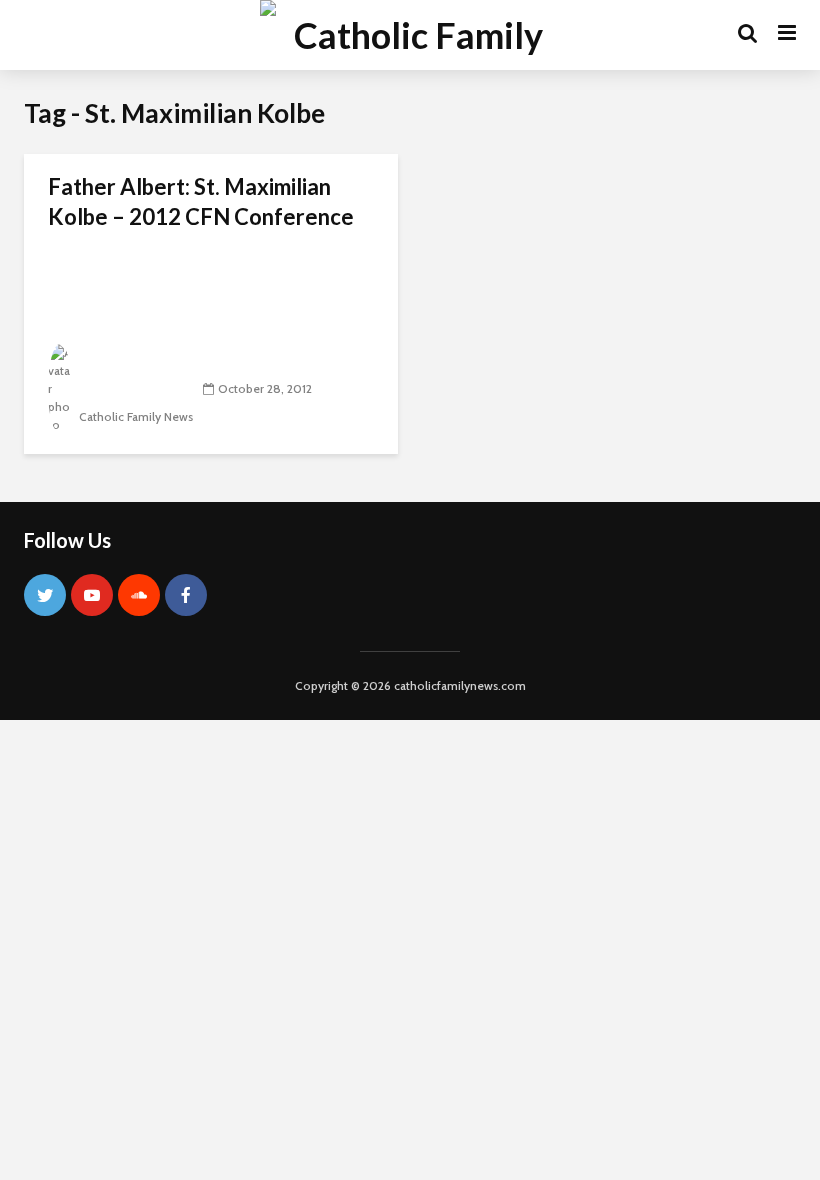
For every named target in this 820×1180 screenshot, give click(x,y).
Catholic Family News (134, 416)
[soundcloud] (139, 595)
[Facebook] (186, 595)
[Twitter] (45, 595)
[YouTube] (92, 595)
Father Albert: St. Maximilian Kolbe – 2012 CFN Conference (201, 201)
